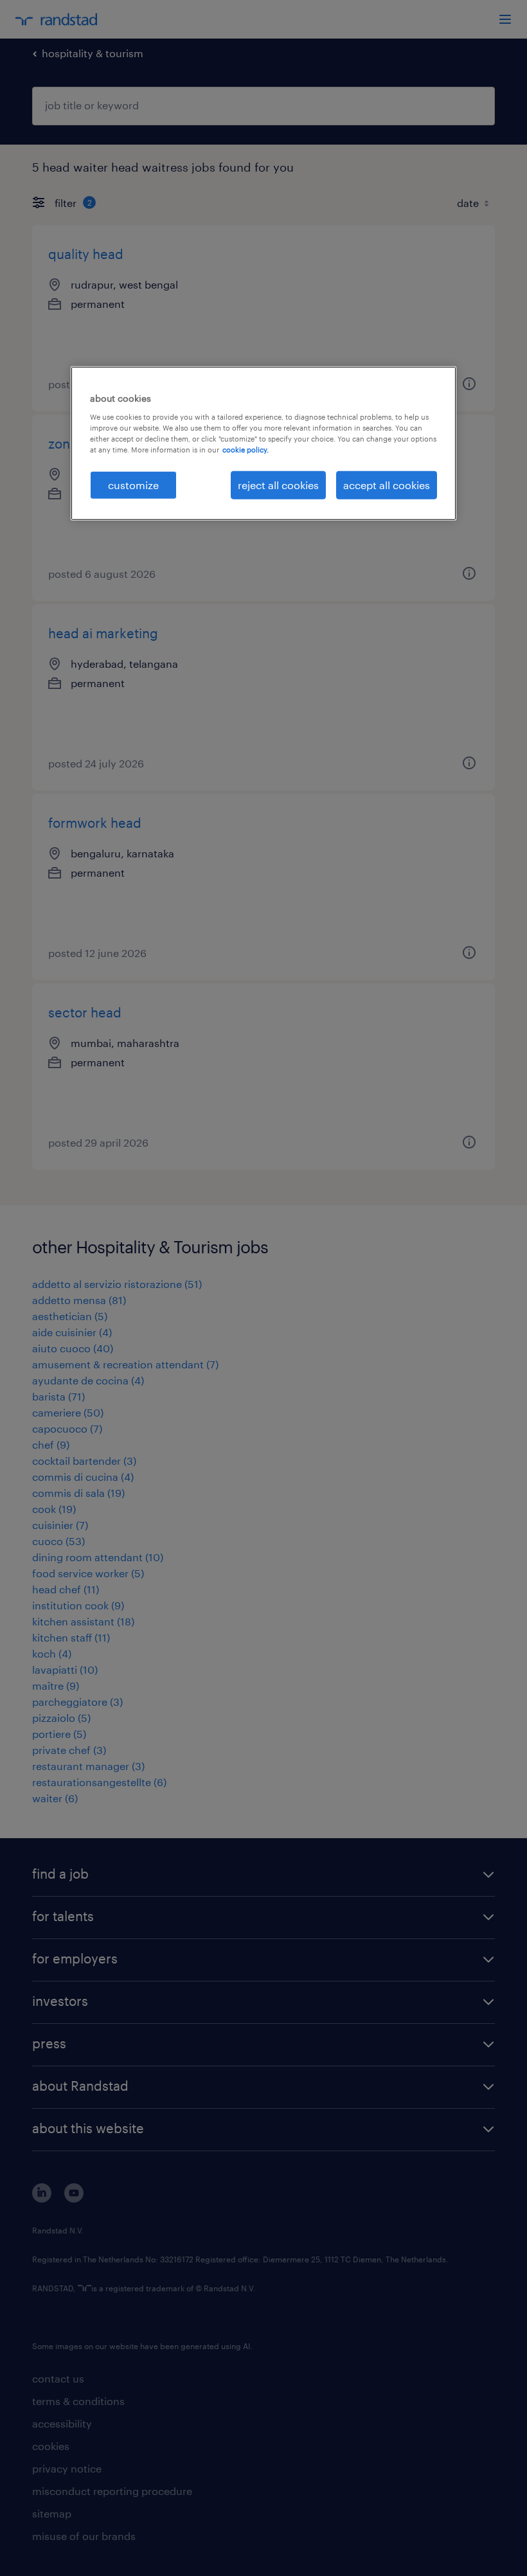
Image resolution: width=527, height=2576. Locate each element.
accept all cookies (387, 485)
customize (133, 485)
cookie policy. (246, 450)
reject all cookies (278, 485)
